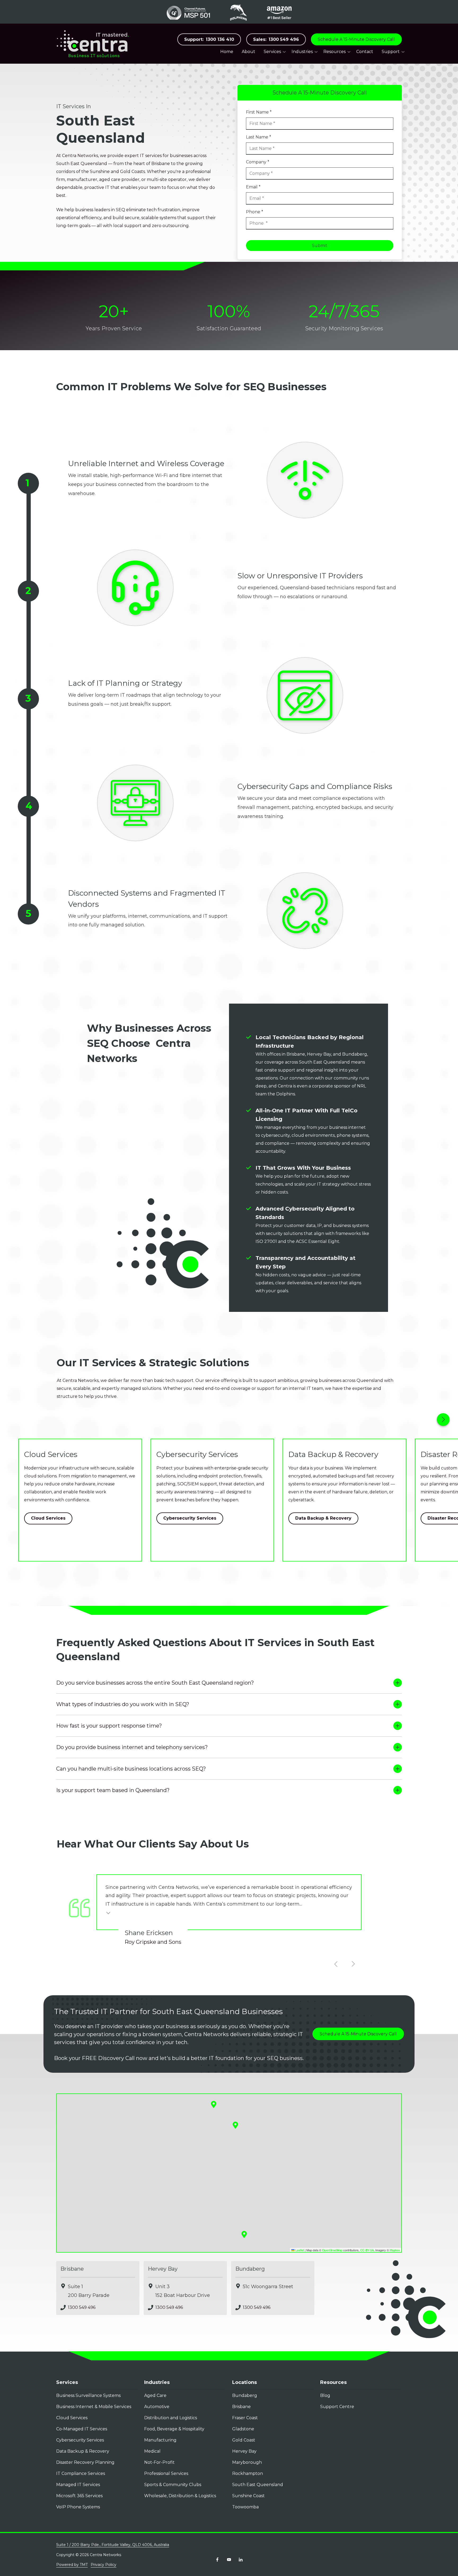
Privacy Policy (104, 2565)
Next (443, 1420)
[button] (244, 2234)
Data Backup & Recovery (323, 1518)
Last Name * (259, 137)
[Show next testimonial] (353, 1964)
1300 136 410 (209, 39)
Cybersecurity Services (190, 1518)
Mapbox (395, 2250)
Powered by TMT (72, 2565)
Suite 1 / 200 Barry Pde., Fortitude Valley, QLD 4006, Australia (113, 2545)
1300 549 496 (276, 39)
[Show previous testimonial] (336, 1964)
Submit (320, 246)
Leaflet (299, 2250)
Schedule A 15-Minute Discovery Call (356, 39)
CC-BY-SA (367, 2250)
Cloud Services (48, 1518)
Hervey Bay (163, 2269)
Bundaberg (250, 2269)
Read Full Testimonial (109, 1912)
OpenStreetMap (332, 2250)
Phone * (255, 212)
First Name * (259, 112)
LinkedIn (241, 2560)
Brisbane (72, 2269)
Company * (258, 162)
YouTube (229, 2560)
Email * (253, 187)
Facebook (217, 2560)
